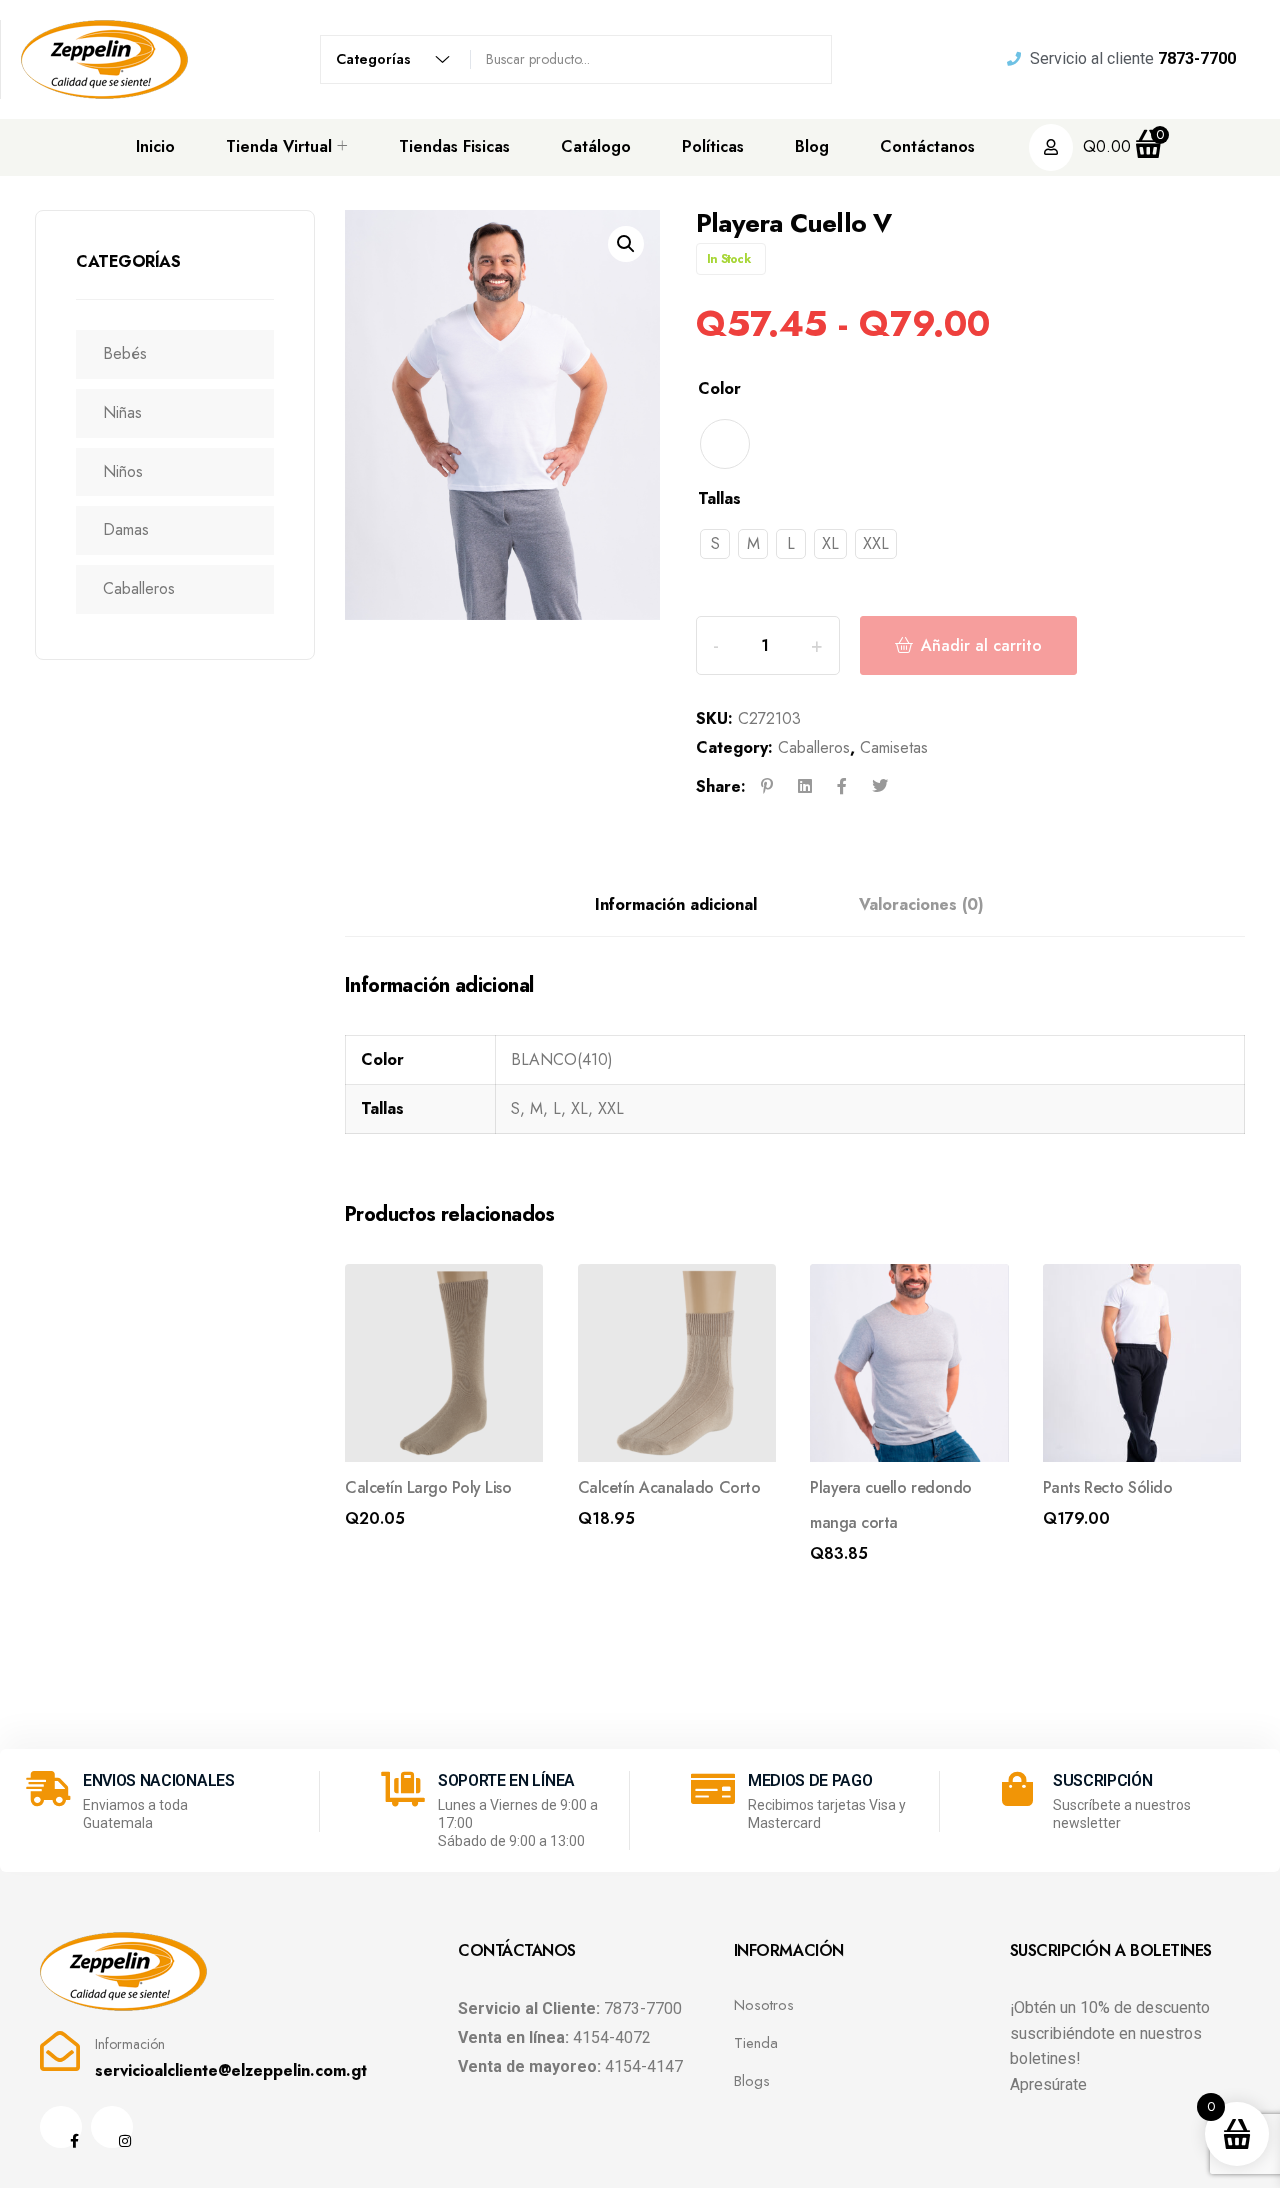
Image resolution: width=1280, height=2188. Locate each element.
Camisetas (894, 747)
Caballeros (139, 588)
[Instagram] (112, 2127)
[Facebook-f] (61, 2127)
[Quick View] (513, 1294)
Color (719, 388)
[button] (626, 244)
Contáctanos (927, 146)
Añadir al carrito (981, 645)
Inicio (155, 146)
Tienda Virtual (279, 146)
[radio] (725, 444)
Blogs (752, 2081)
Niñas (122, 412)
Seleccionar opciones (420, 1523)
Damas (126, 529)
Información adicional (676, 904)
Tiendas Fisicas (454, 146)
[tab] (676, 905)
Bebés (125, 353)
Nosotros (764, 2005)
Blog (812, 146)
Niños (123, 471)
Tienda (756, 2043)
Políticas (713, 146)
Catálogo (596, 146)
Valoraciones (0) (921, 904)
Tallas (719, 498)
